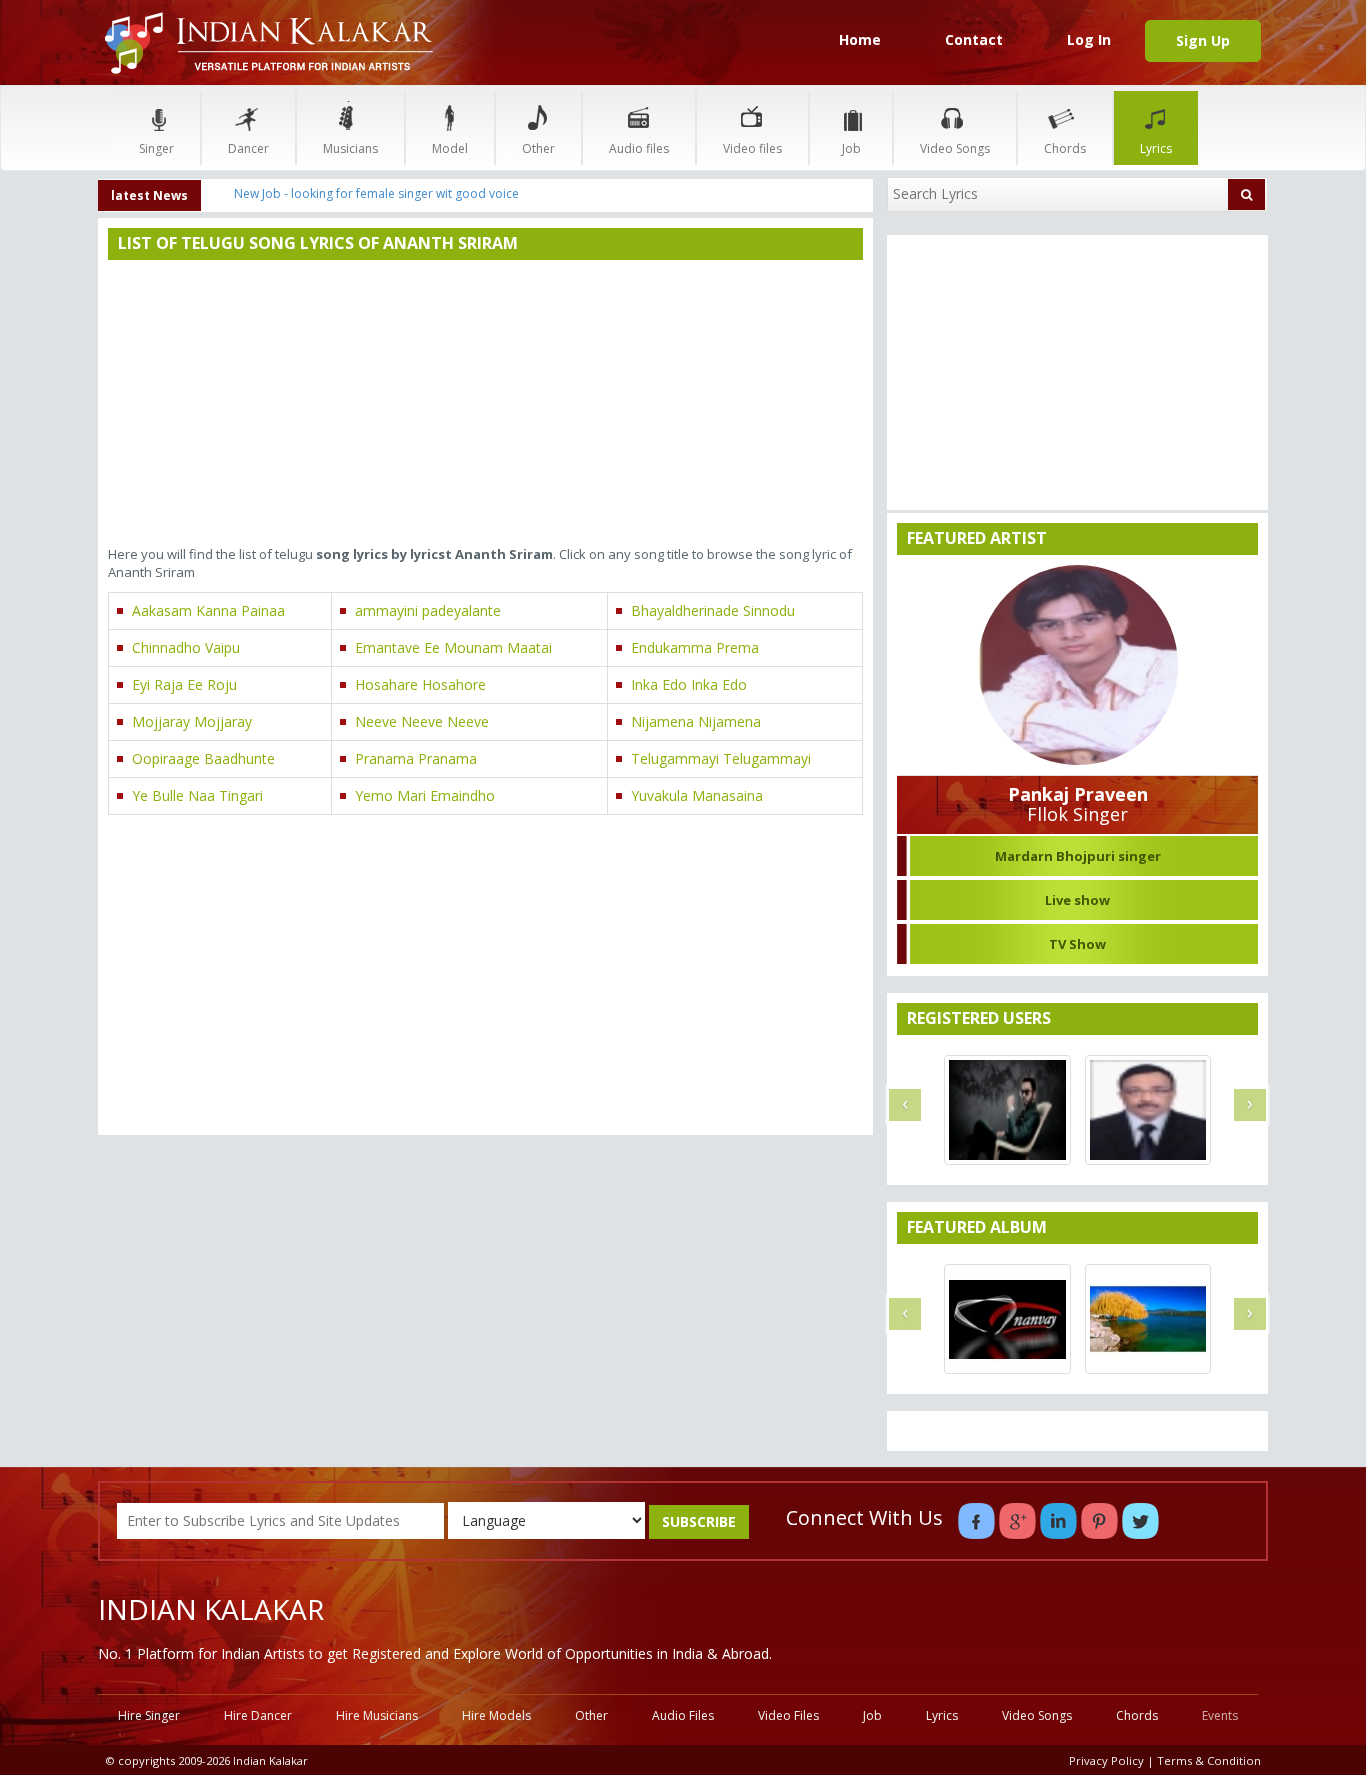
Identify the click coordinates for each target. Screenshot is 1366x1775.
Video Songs (955, 148)
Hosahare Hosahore (420, 684)
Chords (1065, 148)
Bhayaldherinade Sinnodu (713, 610)
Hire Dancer (258, 1715)
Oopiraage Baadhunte (203, 758)
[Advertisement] (485, 405)
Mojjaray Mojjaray (192, 721)
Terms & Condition (1209, 1760)
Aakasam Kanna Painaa (208, 610)
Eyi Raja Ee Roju (184, 684)
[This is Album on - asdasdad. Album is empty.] (1148, 1319)
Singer (156, 148)
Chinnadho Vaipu (186, 647)
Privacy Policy (1106, 1760)
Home (860, 39)
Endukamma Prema (695, 647)
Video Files (788, 1715)
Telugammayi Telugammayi (721, 758)
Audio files (639, 148)
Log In (1089, 39)
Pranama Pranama (416, 758)
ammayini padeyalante (428, 610)
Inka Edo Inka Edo (689, 684)
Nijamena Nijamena (696, 721)
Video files (752, 148)
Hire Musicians (377, 1715)
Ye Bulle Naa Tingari (197, 795)
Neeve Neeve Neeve (422, 721)
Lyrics (1156, 148)
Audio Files (683, 1715)
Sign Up (1203, 40)
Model (450, 148)
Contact (974, 39)
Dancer (248, 148)
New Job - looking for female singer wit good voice (376, 193)
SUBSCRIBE (699, 1521)
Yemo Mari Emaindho (425, 795)
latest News (149, 195)
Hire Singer (149, 1715)
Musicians (350, 148)
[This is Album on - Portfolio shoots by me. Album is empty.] (1007, 1319)
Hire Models (496, 1715)
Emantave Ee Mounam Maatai (453, 647)
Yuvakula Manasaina (697, 795)
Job (851, 148)
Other (538, 148)
